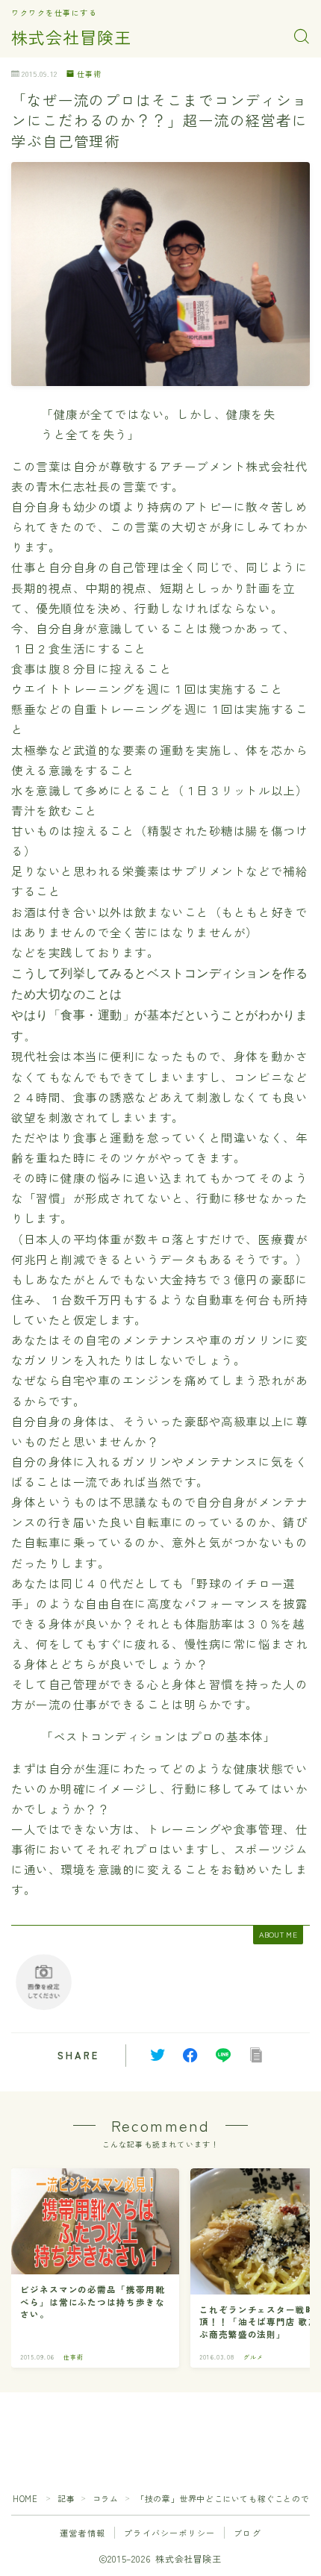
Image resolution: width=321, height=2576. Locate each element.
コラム (106, 2498)
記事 (66, 2498)
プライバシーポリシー (169, 2533)
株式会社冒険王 (71, 37)
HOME (25, 2498)
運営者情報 (82, 2533)
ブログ (247, 2533)
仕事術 (89, 74)
